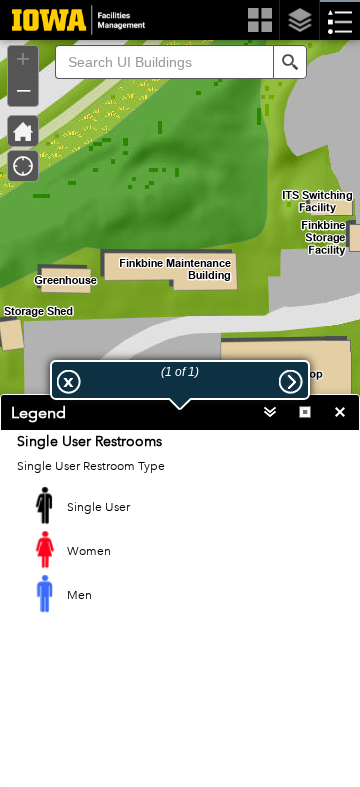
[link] (72, 20)
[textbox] (164, 62)
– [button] (23, 89)
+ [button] (23, 59)
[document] (180, 539)
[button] (290, 62)
